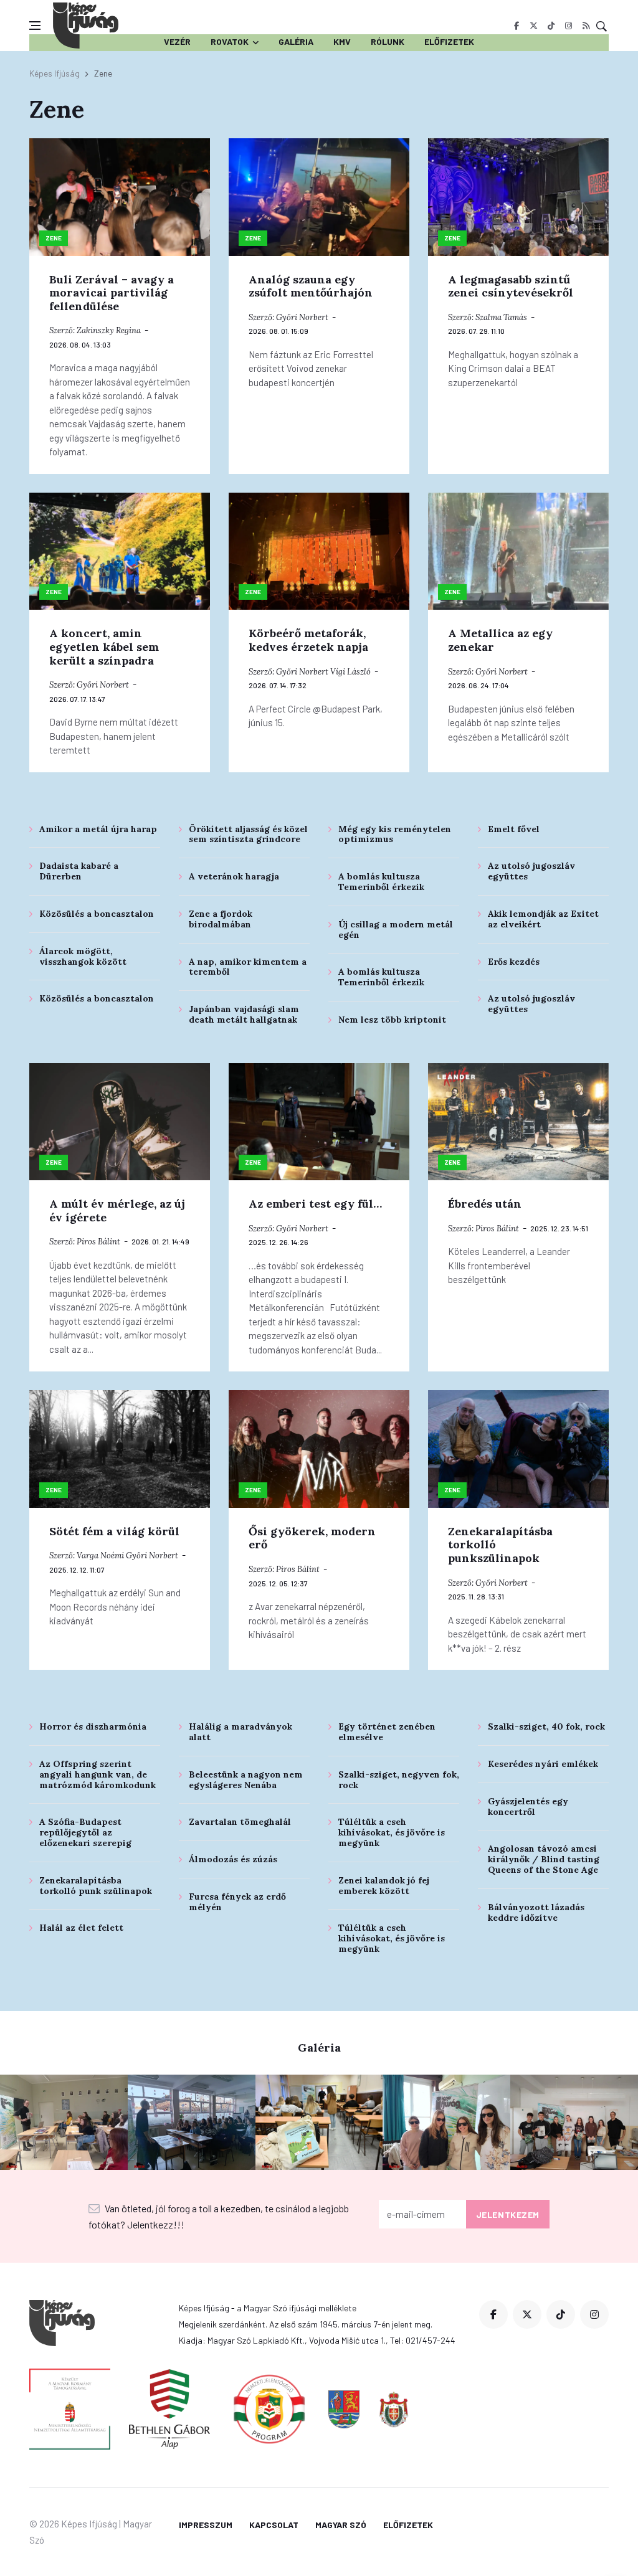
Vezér (177, 41)
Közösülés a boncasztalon (97, 914)
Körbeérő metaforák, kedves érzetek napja (308, 640)
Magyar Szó (341, 2525)
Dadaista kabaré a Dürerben (79, 871)
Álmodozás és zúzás (233, 1859)
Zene (54, 238)
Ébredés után (485, 1204)
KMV (342, 41)
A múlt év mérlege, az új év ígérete (117, 1210)
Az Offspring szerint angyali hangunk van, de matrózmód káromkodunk (98, 1774)
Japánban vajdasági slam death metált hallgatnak (244, 1014)
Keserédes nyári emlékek (543, 1764)
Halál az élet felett (81, 1928)
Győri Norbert (302, 317)
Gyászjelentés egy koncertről (528, 1807)
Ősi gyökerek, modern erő (312, 1538)
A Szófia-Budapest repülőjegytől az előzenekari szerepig (85, 1832)
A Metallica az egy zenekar (500, 640)
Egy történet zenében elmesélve (387, 1732)
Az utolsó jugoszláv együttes (531, 871)
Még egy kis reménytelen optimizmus (395, 834)
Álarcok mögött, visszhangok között (83, 956)
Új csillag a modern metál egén (396, 930)
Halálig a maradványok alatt (240, 1732)
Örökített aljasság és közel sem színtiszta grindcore (248, 834)
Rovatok (230, 41)
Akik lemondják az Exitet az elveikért (543, 919)
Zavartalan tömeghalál (240, 1822)
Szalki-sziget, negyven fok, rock (399, 1780)
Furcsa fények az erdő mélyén (237, 1902)
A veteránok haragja (234, 876)
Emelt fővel (514, 829)
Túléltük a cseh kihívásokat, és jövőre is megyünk (392, 1832)
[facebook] (516, 26)
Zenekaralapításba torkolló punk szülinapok (96, 1886)
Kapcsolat (274, 2525)
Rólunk (388, 41)
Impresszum (206, 2525)
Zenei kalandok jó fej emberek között (384, 1886)
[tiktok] (551, 26)
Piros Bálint (98, 1242)
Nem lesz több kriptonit (392, 1020)
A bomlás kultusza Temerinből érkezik (381, 882)
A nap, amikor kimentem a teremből (248, 967)
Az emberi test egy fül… (315, 1204)
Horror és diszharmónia (93, 1726)
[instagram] (569, 26)
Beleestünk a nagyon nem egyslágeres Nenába (246, 1780)
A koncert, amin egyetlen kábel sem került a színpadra (104, 646)
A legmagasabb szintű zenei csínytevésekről (511, 286)
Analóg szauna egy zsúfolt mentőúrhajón (311, 286)
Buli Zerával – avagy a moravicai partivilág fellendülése (112, 293)
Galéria (296, 41)
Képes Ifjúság (55, 73)
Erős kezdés (514, 962)
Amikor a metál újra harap (98, 829)
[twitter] (534, 26)
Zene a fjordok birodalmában (221, 919)
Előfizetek (449, 41)
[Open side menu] (35, 26)
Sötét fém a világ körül (114, 1531)
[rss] (586, 26)
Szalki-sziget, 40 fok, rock (546, 1726)
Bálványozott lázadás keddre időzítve (536, 1912)
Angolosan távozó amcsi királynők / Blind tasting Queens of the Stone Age (544, 1859)
